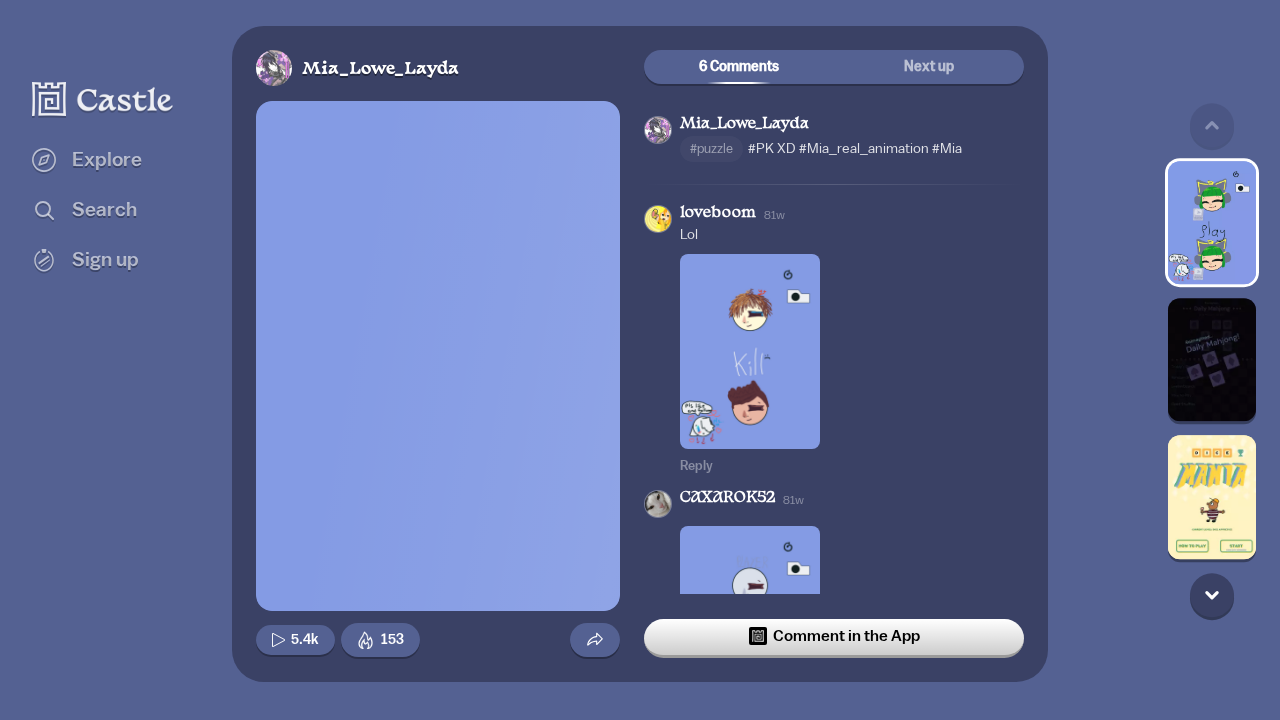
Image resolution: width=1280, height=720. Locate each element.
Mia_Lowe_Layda (380, 69)
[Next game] (1212, 595)
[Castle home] (103, 99)
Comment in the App (846, 636)
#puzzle (711, 148)
